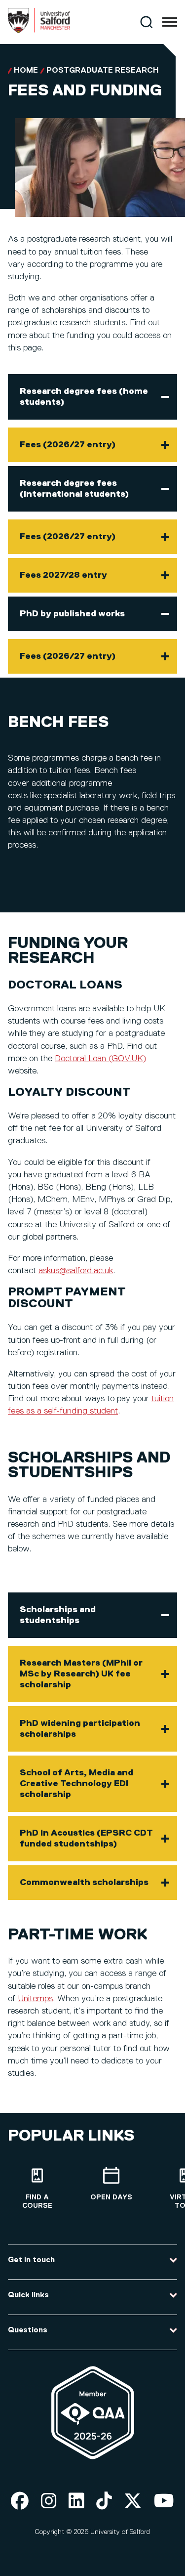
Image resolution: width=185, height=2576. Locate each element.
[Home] (39, 31)
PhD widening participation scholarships (80, 1729)
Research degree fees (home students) (84, 397)
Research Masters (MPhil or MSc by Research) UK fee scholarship (81, 1674)
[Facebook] (20, 2502)
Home (26, 71)
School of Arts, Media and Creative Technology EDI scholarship (76, 1784)
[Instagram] (49, 2502)
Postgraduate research (103, 71)
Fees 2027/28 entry (63, 575)
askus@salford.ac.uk (76, 1271)
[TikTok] (104, 2502)
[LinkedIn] (76, 2502)
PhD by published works (72, 614)
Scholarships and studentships (58, 1615)
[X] (133, 2502)
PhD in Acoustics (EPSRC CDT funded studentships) (86, 1839)
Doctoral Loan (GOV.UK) (100, 1059)
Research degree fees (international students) (74, 489)
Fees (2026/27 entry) (68, 445)
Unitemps (35, 1999)
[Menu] (170, 22)
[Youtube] (164, 2502)
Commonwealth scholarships (84, 1883)
